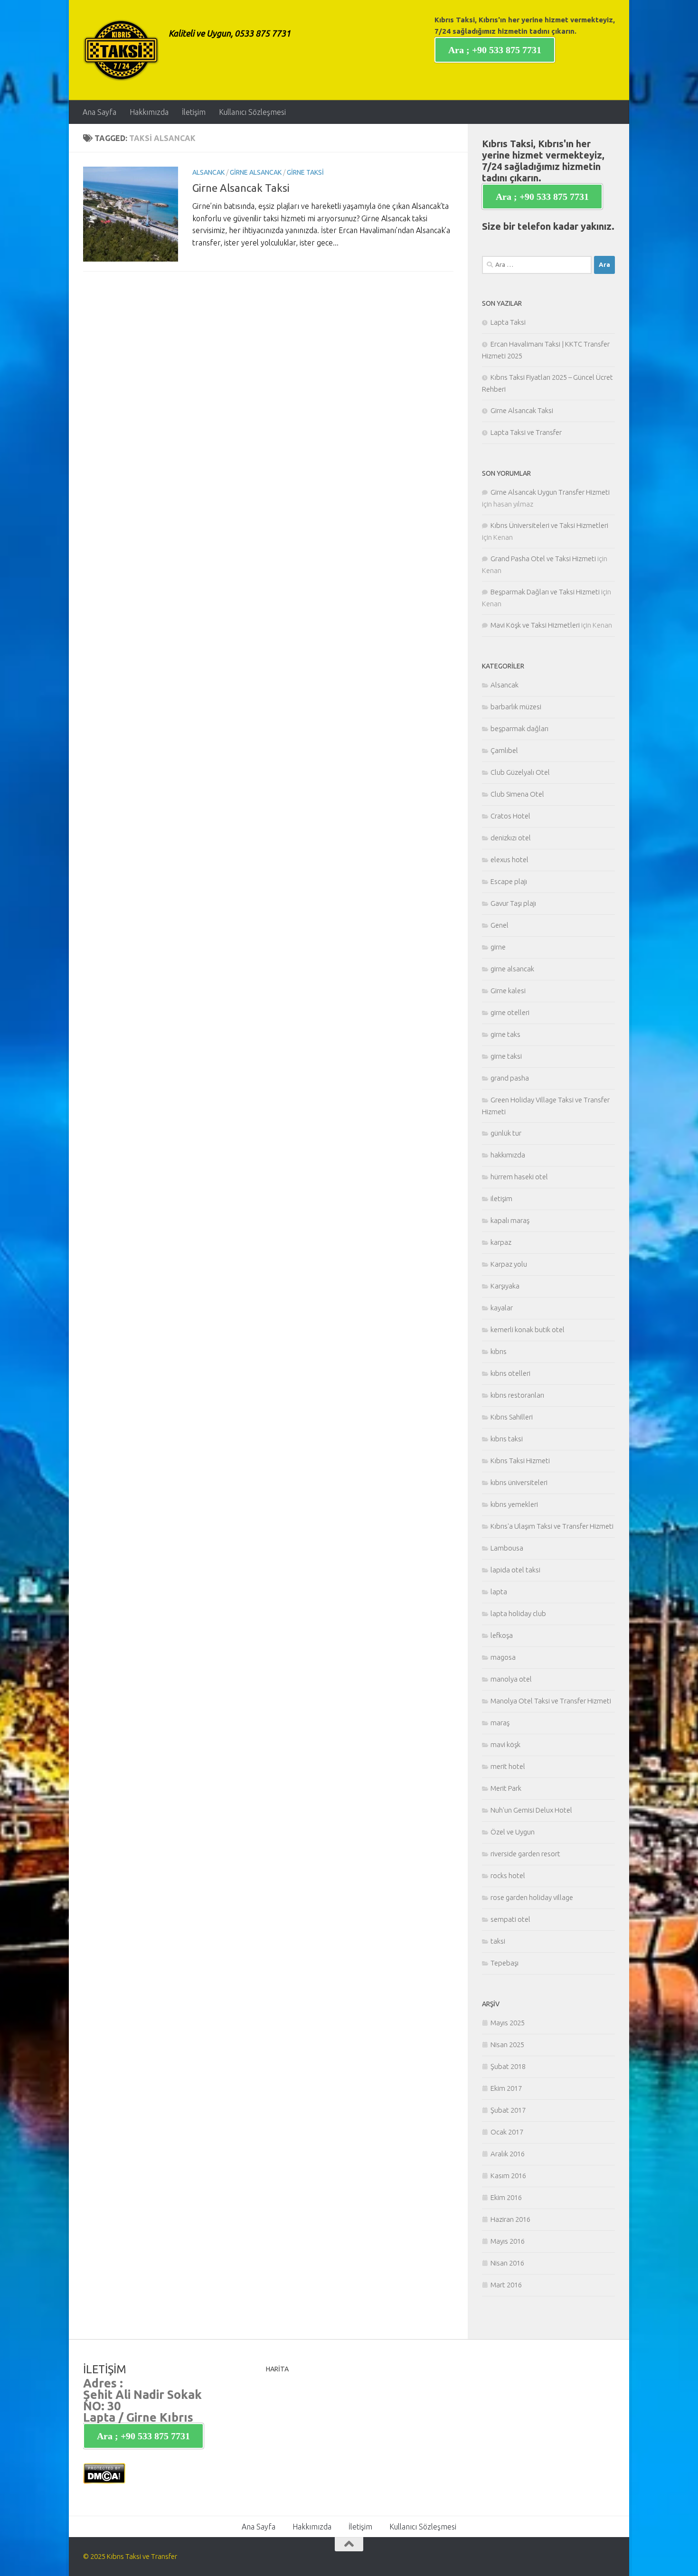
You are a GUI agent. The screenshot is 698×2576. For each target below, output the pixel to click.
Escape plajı (509, 881)
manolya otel (511, 1679)
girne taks (505, 1034)
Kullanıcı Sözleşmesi (252, 112)
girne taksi (305, 172)
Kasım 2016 (508, 2176)
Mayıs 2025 (508, 2023)
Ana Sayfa (99, 112)
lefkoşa (502, 1635)
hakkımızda (508, 1155)
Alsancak (208, 172)
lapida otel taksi (515, 1570)
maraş (500, 1723)
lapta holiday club (518, 1613)
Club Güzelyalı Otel (520, 772)
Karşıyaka (505, 1286)
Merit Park (506, 1788)
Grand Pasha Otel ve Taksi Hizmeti (543, 559)
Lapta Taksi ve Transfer (526, 432)
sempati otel (510, 1919)
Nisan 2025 (507, 2045)
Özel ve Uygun (513, 1832)
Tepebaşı (505, 1963)
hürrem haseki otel (519, 1177)
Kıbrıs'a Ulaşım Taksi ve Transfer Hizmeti (552, 1526)
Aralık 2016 (508, 2154)
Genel (500, 925)
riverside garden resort (525, 1854)
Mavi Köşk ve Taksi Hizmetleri (535, 625)
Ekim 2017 (506, 2088)
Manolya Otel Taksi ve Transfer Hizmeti (551, 1701)
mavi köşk (505, 1744)
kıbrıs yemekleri (514, 1504)
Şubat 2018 (508, 2066)
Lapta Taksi (508, 322)
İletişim (194, 112)
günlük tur (506, 1133)
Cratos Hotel (510, 816)
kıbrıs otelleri (510, 1373)
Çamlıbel (504, 750)
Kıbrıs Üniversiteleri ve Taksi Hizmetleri (549, 525)
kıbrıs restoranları (517, 1395)
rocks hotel (508, 1876)
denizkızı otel (511, 838)
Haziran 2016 (510, 2219)
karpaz (501, 1242)
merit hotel (508, 1766)
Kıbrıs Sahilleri (512, 1417)
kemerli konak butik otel (528, 1330)
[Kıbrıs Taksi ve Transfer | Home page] (121, 50)
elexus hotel (509, 860)
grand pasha (510, 1078)
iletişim (501, 1199)
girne (498, 947)
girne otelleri (510, 1012)
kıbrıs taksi (507, 1439)
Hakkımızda (149, 112)
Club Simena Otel (517, 794)
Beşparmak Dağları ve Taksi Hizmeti (545, 592)
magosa (503, 1657)
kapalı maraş (510, 1220)
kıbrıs (499, 1351)
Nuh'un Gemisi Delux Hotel (531, 1810)
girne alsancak (256, 172)
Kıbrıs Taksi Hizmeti (520, 1461)
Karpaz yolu (509, 1264)
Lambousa (507, 1548)
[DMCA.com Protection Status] (104, 2481)
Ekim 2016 (506, 2197)
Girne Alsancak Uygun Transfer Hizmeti (550, 492)
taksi (498, 1941)
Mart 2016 (506, 2285)
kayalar (502, 1308)
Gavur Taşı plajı (513, 903)
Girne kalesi (508, 991)
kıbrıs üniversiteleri (519, 1482)
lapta (499, 1592)
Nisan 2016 (507, 2263)
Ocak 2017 (507, 2132)
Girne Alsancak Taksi (241, 188)
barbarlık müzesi (516, 707)
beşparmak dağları (519, 729)
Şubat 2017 (508, 2110)
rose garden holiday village (532, 1897)
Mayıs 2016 (508, 2241)
